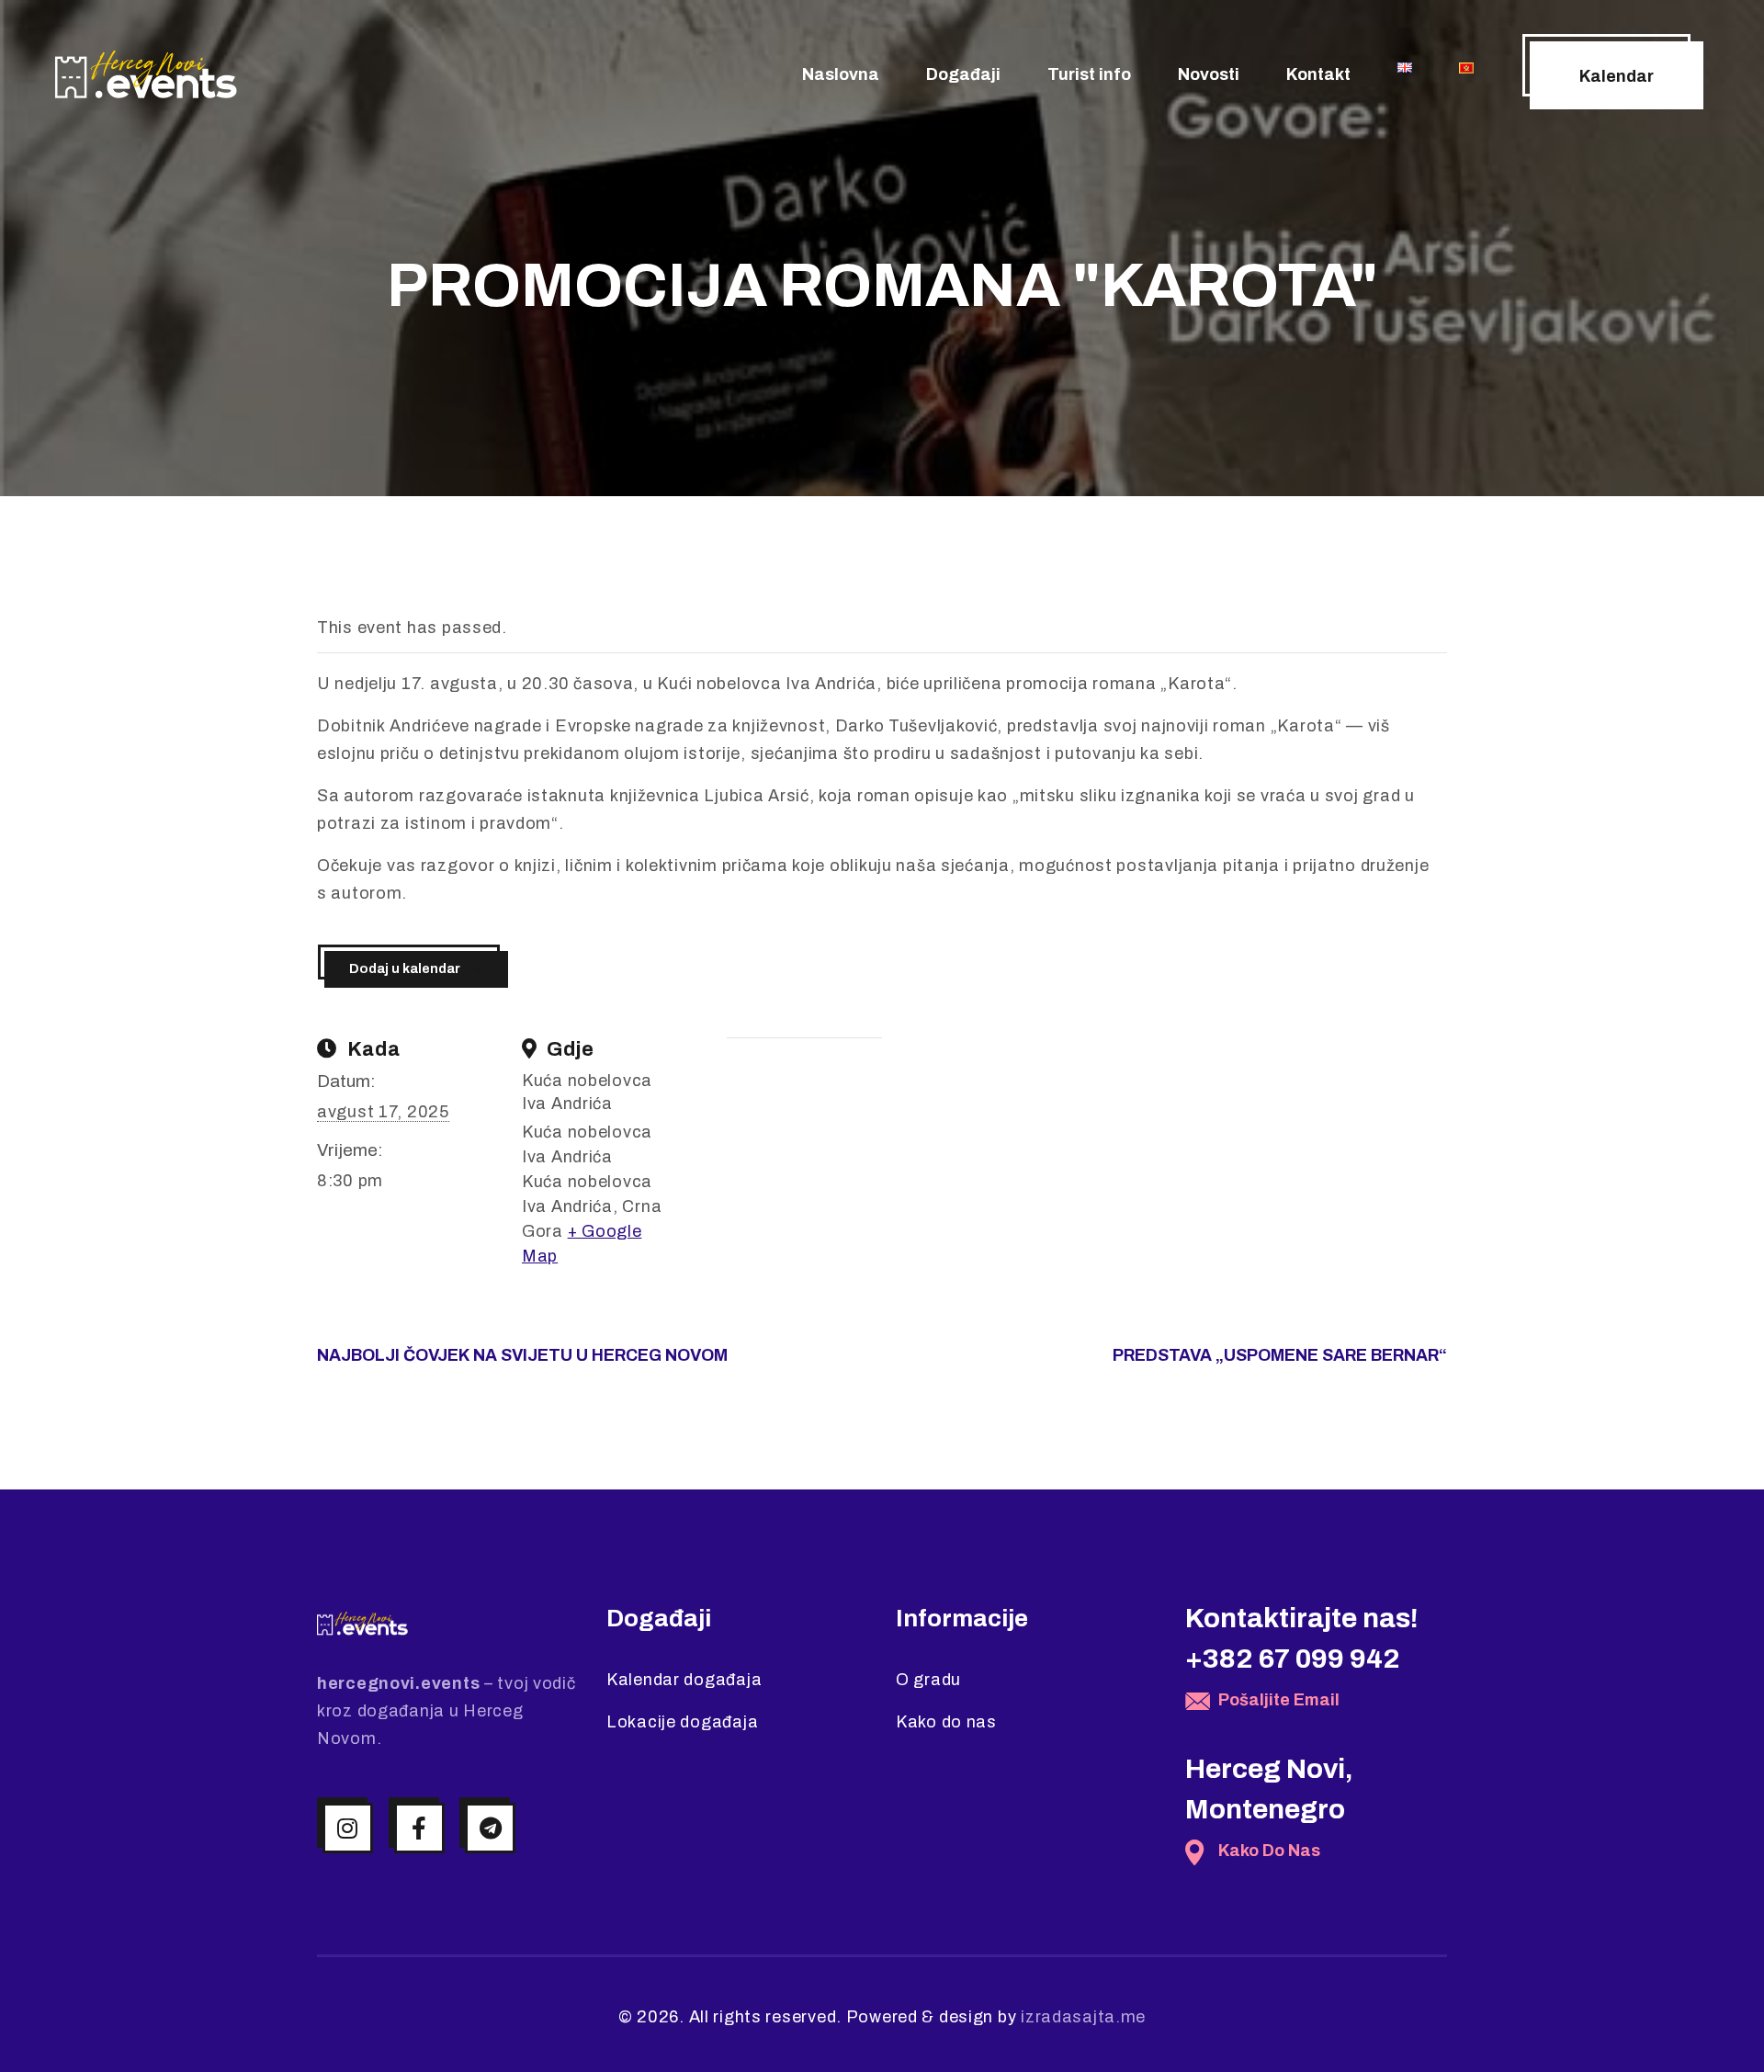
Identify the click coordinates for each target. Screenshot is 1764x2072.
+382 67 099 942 (1293, 1659)
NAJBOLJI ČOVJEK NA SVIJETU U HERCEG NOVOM (522, 1355)
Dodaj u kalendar (405, 969)
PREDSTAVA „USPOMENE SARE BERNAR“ (1280, 1355)
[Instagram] (348, 1828)
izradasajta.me (1083, 2017)
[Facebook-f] (419, 1828)
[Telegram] (490, 1828)
